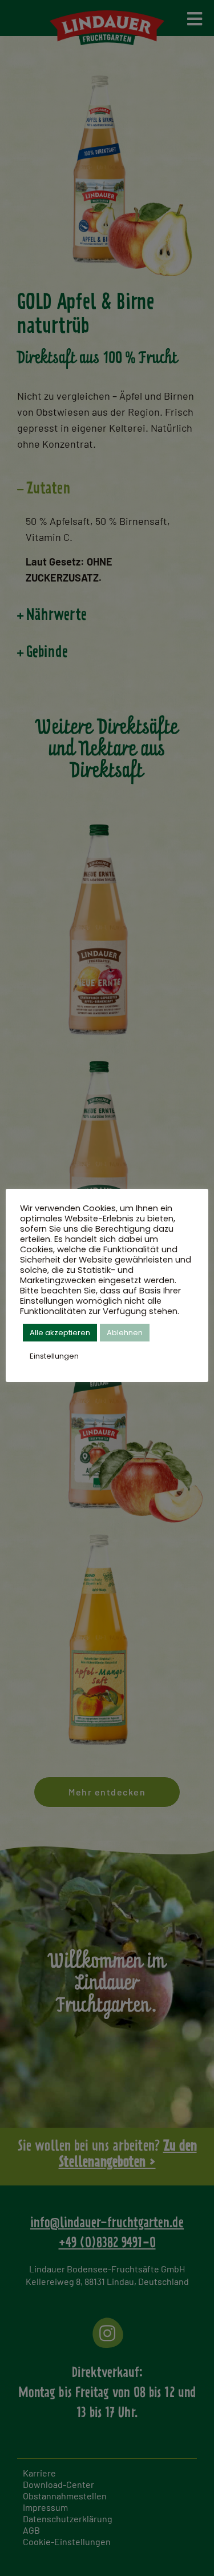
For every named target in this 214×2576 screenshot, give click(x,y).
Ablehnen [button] (125, 1333)
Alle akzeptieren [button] (60, 1333)
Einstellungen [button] (54, 1356)
